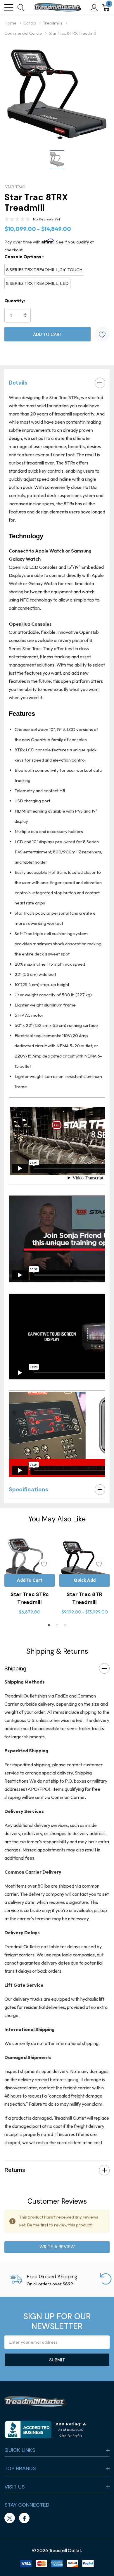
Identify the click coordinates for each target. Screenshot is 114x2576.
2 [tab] (57, 1625)
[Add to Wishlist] (102, 334)
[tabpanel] (30, 1576)
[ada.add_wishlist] (44, 1564)
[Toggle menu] (9, 7)
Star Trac (15, 187)
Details (18, 383)
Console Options (24, 257)
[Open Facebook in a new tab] (24, 2518)
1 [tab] (49, 1625)
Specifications (28, 1489)
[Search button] (21, 7)
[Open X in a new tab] (10, 2518)
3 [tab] (65, 1625)
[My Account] (94, 7)
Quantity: (15, 301)
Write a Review (57, 2247)
